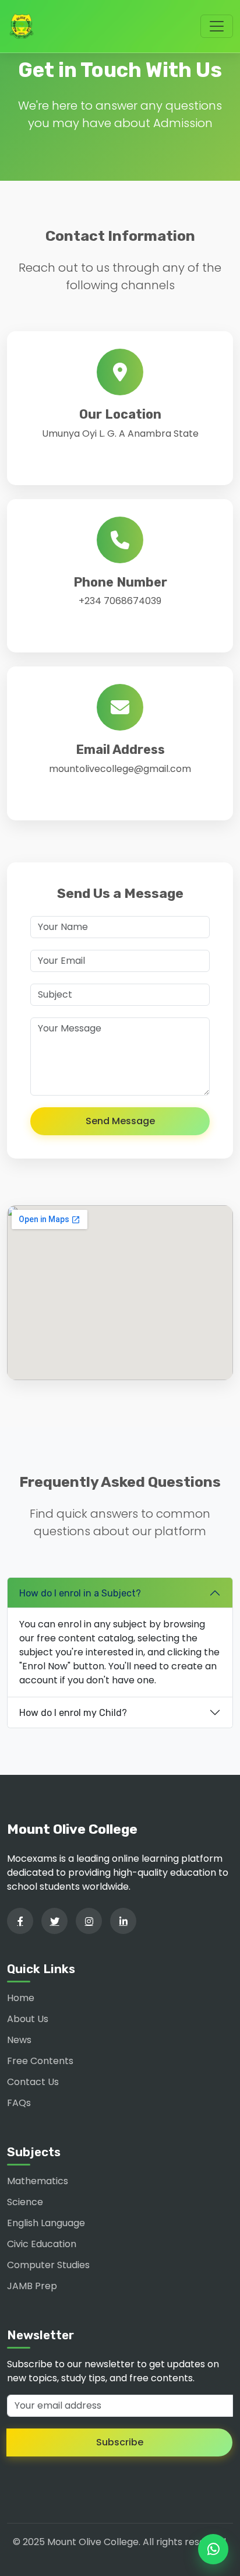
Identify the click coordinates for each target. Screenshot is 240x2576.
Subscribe (120, 2442)
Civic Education (42, 2244)
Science (25, 2202)
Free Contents (40, 2061)
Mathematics (38, 2181)
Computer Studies (48, 2265)
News (19, 2040)
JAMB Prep (32, 2286)
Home (21, 1998)
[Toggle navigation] (217, 26)
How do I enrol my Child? (73, 1713)
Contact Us (33, 2082)
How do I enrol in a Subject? (80, 1593)
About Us (28, 2019)
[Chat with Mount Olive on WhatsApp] (213, 2549)
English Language (46, 2223)
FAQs (19, 2103)
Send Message (120, 1121)
